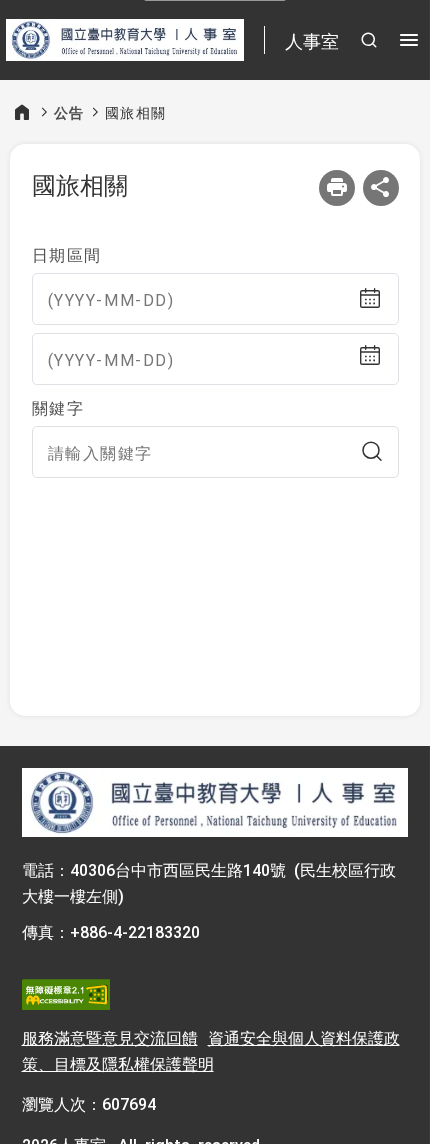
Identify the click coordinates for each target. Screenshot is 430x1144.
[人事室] (215, 803)
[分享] (381, 188)
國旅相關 (136, 112)
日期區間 (67, 254)
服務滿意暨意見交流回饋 (110, 1037)
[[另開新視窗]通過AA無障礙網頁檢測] (66, 995)
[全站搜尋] (369, 40)
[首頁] (22, 112)
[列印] (337, 188)
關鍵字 (58, 407)
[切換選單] (409, 40)
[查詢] (372, 452)
